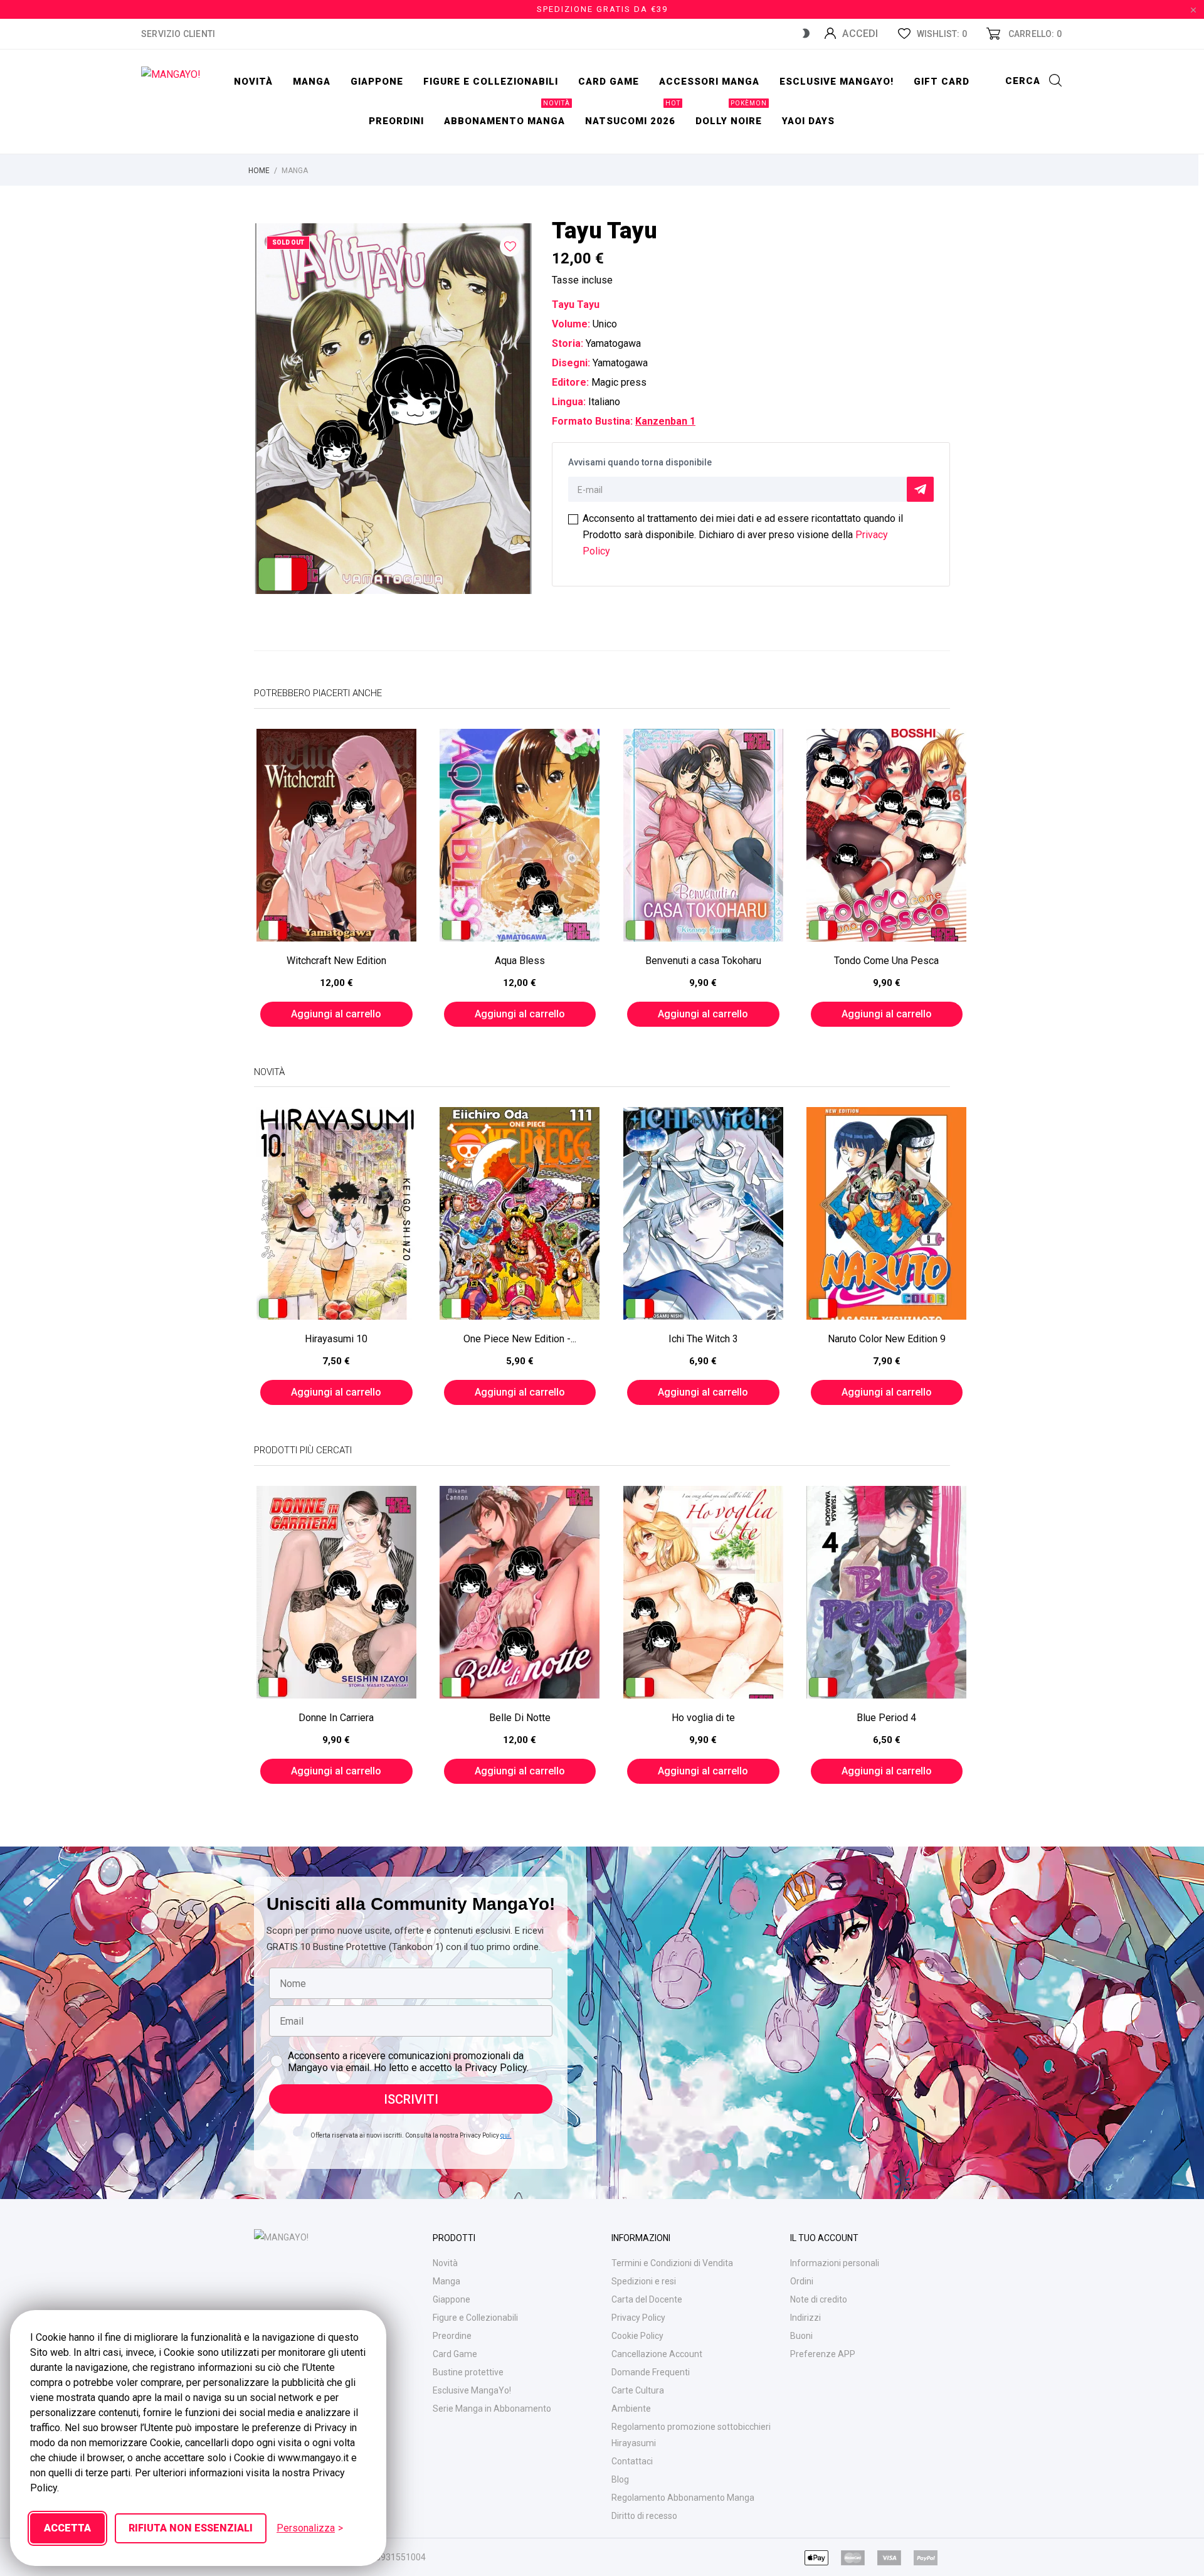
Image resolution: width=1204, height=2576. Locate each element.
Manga (312, 82)
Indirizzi (805, 2318)
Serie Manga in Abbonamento (492, 2409)
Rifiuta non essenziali (191, 2528)
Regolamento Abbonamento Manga (683, 2498)
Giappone (377, 82)
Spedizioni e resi (644, 2281)
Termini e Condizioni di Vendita (672, 2263)
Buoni (801, 2336)
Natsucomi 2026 (633, 114)
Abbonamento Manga (507, 114)
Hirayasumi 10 (336, 1339)
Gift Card (942, 82)
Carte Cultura (638, 2390)
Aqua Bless (520, 961)
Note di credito (819, 2299)
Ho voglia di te (703, 1718)
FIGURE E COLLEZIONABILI (491, 82)
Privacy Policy (638, 2318)
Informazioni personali (835, 2263)
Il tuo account (824, 2238)
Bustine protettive (468, 2372)
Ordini (802, 2281)
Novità (253, 82)
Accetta (67, 2528)
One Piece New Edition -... (520, 1339)
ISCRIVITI (411, 2099)
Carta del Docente (647, 2299)
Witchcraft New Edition (336, 961)
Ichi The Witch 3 (703, 1339)
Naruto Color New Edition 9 (887, 1339)
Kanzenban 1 (665, 421)
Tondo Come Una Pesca (886, 961)
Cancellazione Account (657, 2354)
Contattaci (632, 2461)
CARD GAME (609, 82)
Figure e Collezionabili (475, 2318)
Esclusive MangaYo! (837, 82)
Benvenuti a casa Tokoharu (703, 961)
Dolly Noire (731, 114)
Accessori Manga (709, 82)
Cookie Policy (637, 2336)
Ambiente (631, 2409)
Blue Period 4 (886, 1718)
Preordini (396, 121)
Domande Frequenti (651, 2372)
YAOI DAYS (808, 121)
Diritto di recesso (644, 2516)
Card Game (455, 2354)
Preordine (452, 2336)
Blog (620, 2479)
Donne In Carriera (336, 1718)
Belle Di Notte (520, 1718)
